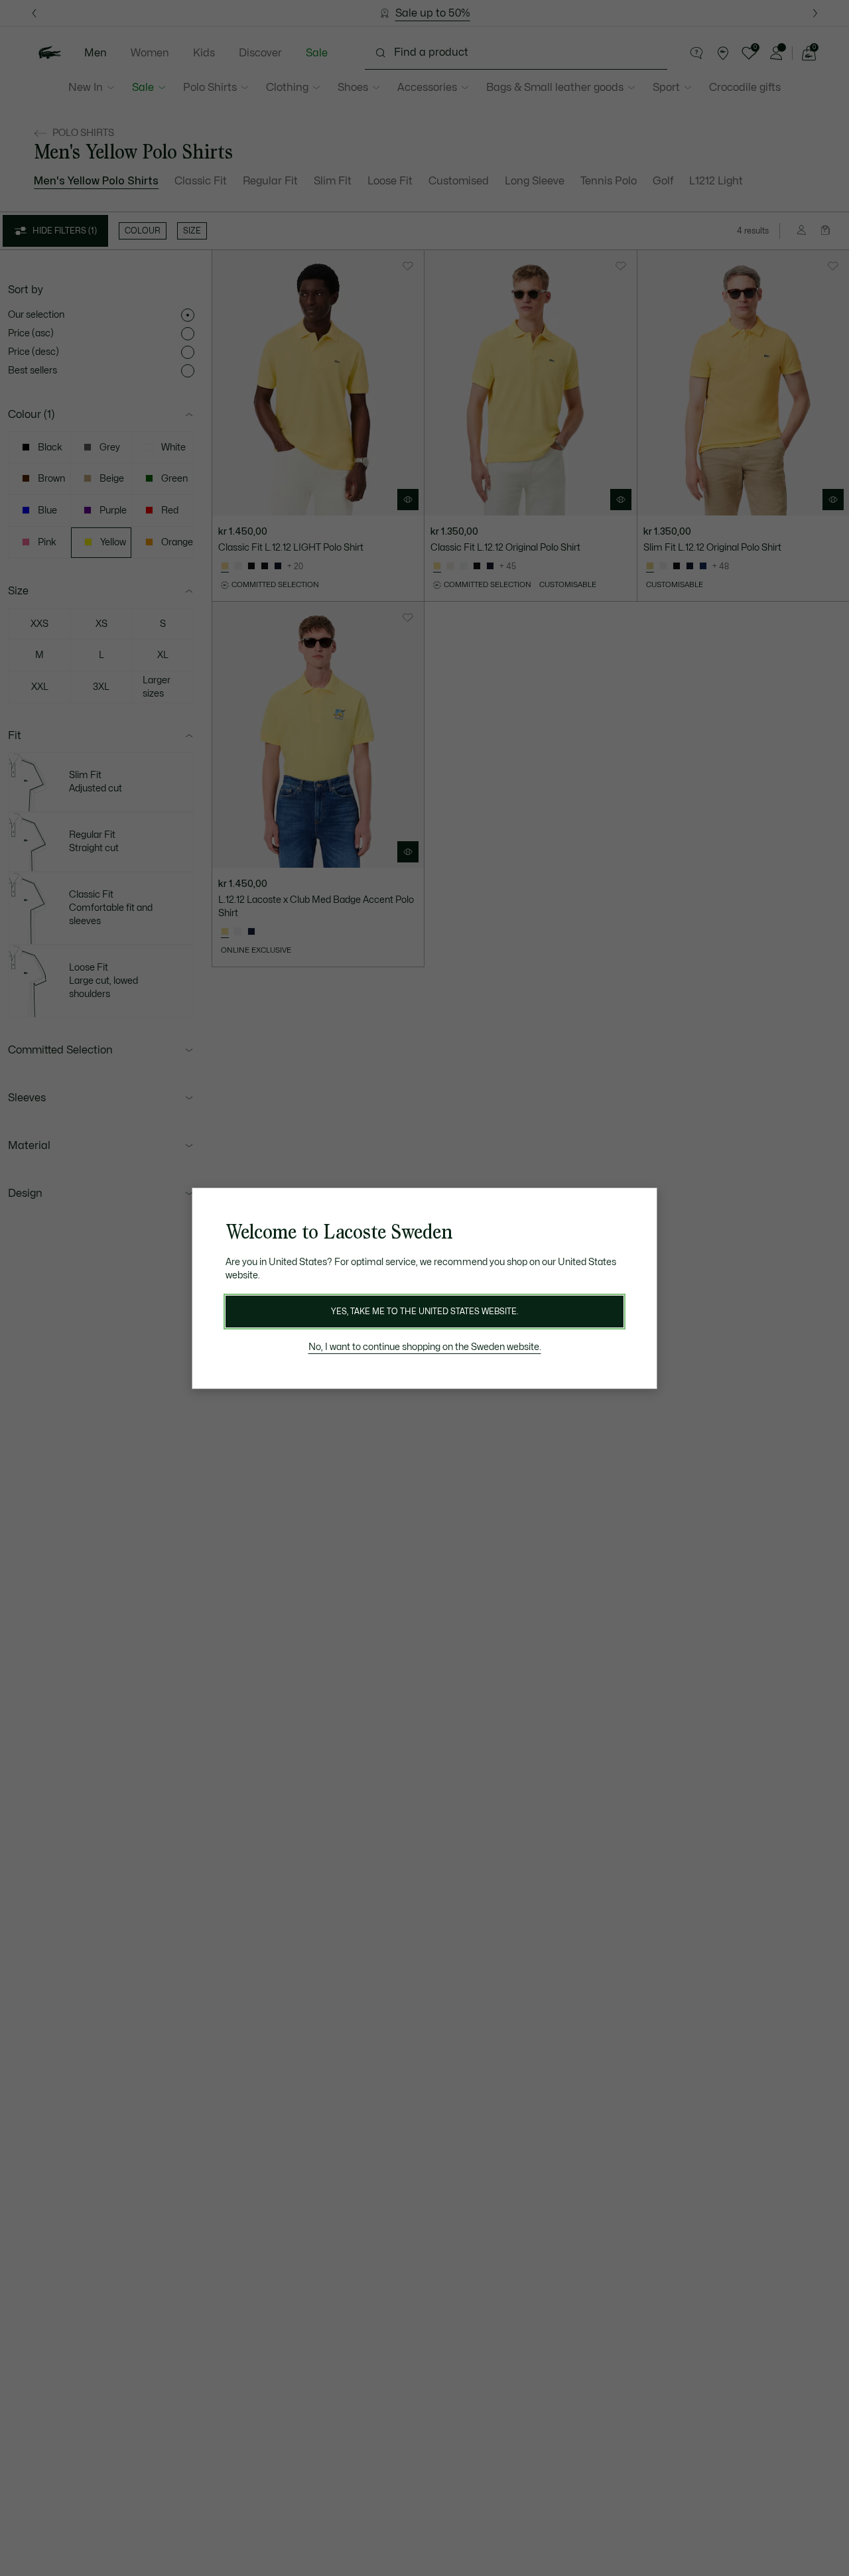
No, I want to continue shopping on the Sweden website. (425, 1347)
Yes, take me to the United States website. (424, 1312)
